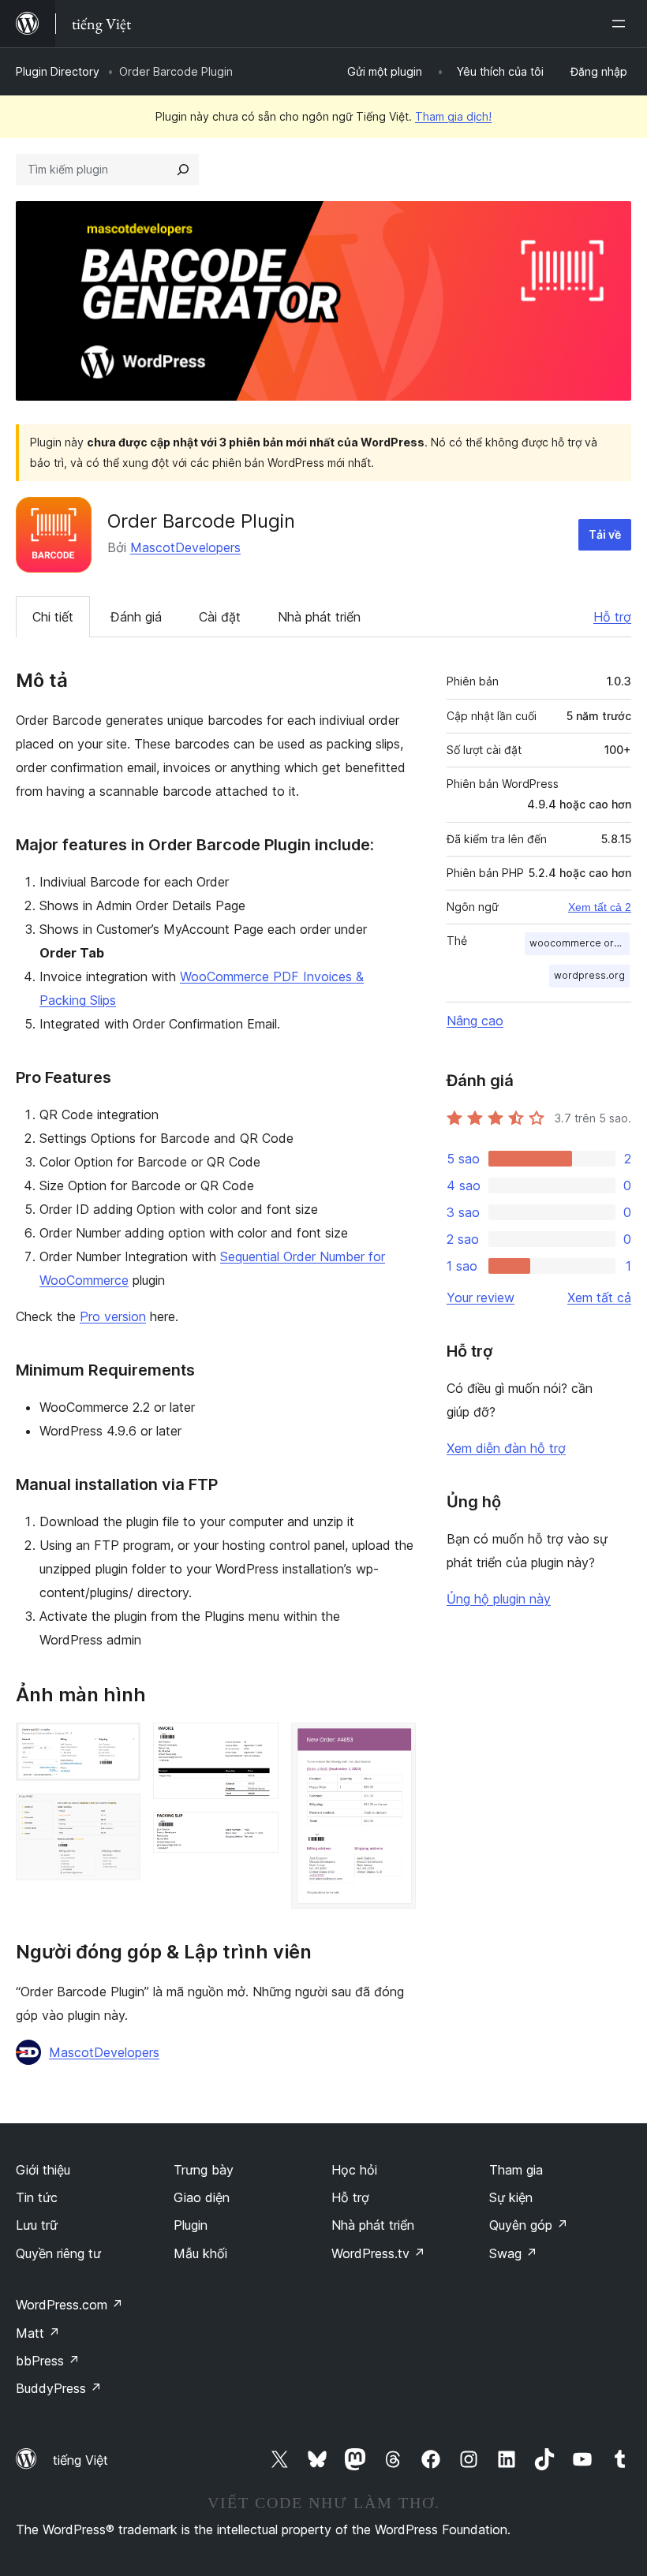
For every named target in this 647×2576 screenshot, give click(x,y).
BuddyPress (59, 2388)
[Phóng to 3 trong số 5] (257, 1744)
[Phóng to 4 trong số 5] (257, 1833)
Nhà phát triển (319, 617)
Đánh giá (136, 617)
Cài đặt (220, 617)
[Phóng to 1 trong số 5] (119, 1744)
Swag (513, 2253)
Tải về (605, 534)
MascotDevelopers (185, 547)
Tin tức (37, 2197)
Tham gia (516, 2170)
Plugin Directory (58, 71)
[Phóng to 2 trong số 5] (119, 1815)
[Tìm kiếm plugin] (183, 170)
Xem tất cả (599, 1297)
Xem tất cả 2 (600, 907)
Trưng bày (204, 2170)
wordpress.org (589, 975)
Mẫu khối (200, 2253)
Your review (481, 1297)
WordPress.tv (378, 2253)
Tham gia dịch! (453, 116)
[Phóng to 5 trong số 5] (395, 1744)
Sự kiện (511, 2197)
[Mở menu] (622, 24)
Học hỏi (354, 2170)
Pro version (113, 1316)
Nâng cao (475, 1021)
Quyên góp (529, 2225)
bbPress (48, 2361)
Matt (38, 2333)
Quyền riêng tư (58, 2253)
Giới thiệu (43, 2170)
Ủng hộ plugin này (499, 1599)
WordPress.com (69, 2305)
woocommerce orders (580, 943)
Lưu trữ (37, 2225)
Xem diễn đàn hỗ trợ (506, 1448)
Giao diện (202, 2197)
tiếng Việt (80, 2460)
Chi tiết (53, 617)
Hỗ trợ (612, 617)
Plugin (191, 2225)
